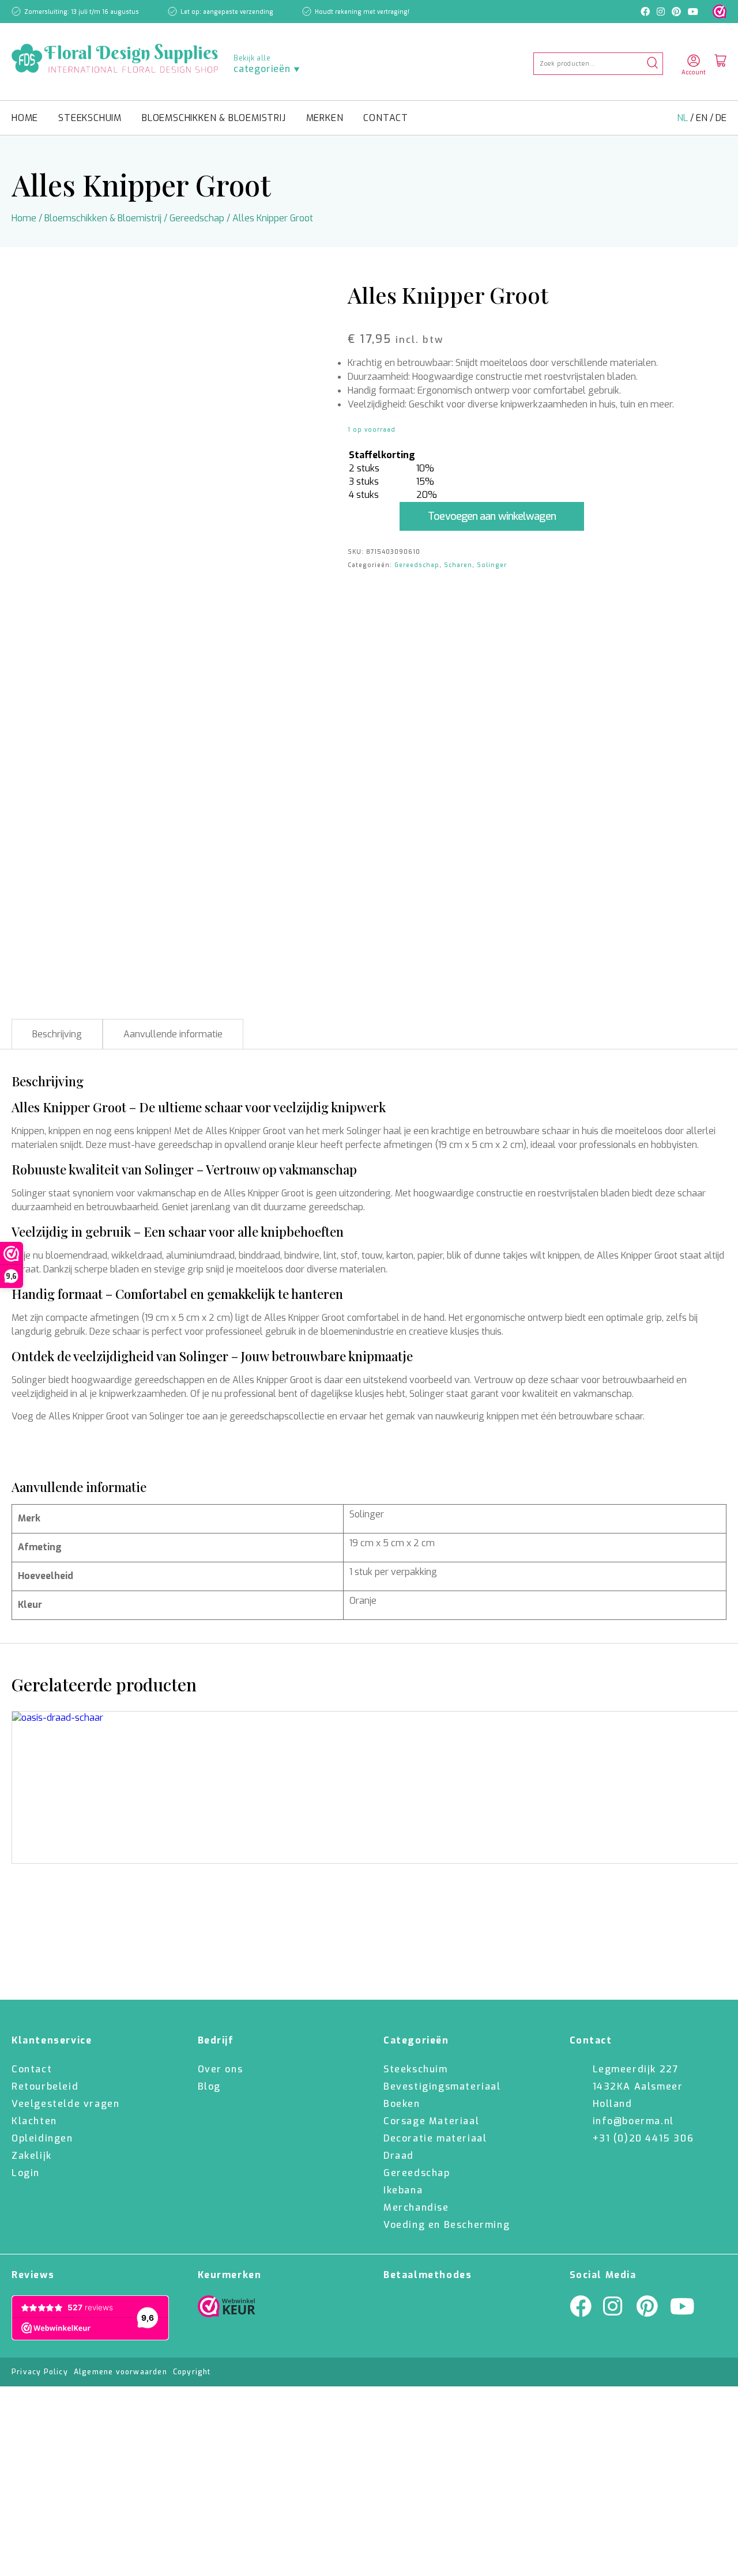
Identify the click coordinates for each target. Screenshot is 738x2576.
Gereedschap (197, 218)
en (703, 118)
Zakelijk (32, 2156)
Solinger (492, 565)
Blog (209, 2086)
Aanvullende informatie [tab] (173, 1034)
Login (26, 2173)
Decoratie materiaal (435, 2138)
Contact (386, 118)
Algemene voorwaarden (121, 2372)
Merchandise (416, 2207)
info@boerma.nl (633, 2121)
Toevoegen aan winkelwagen (492, 516)
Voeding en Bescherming (447, 2225)
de (721, 118)
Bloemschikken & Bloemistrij (214, 118)
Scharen (458, 565)
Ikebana (403, 2190)
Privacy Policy (40, 2372)
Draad (399, 2156)
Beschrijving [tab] (57, 1034)
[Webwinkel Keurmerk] (227, 2309)
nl (684, 118)
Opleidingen (42, 2138)
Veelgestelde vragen (65, 2104)
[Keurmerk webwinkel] (720, 12)
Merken (325, 118)
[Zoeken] (652, 64)
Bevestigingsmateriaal (442, 2086)
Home (25, 118)
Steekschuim (90, 118)
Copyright (192, 2372)
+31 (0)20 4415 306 (643, 2138)
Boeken (402, 2104)
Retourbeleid (45, 2086)
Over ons (221, 2069)
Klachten (34, 2121)
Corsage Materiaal (431, 2121)
